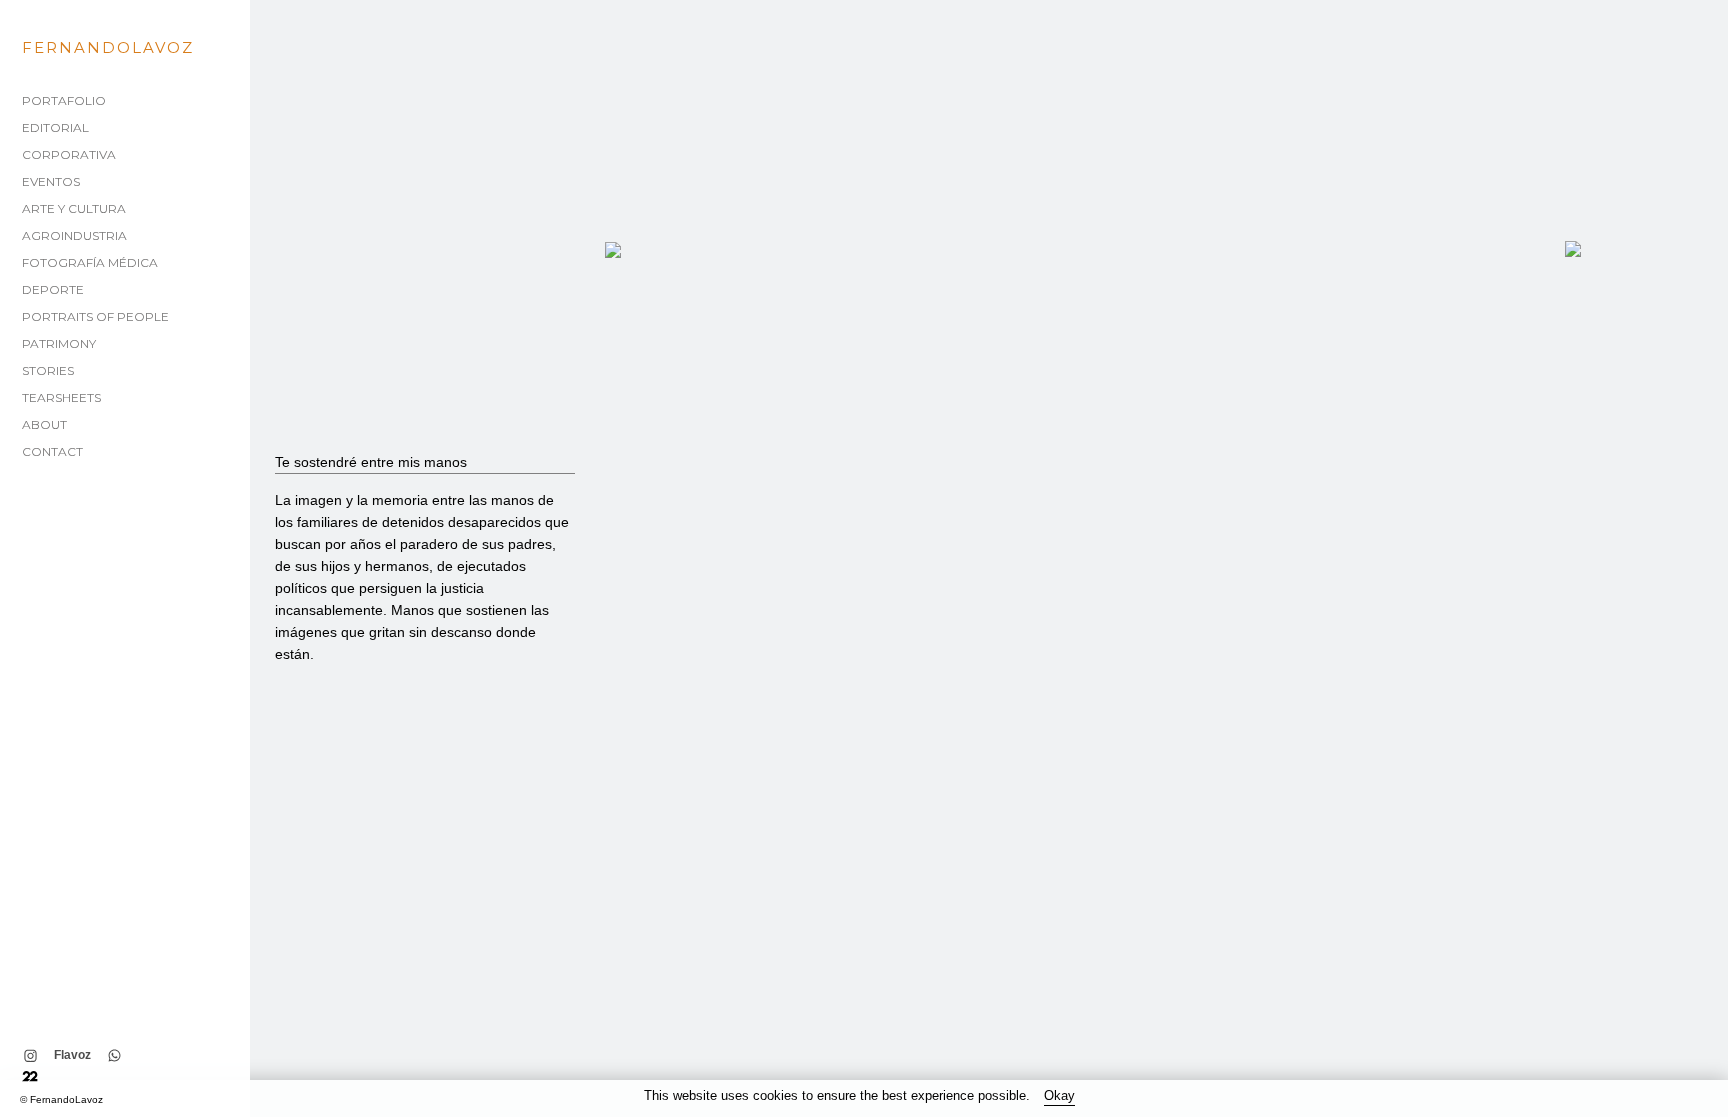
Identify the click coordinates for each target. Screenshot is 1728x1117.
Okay (1059, 1095)
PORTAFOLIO (64, 100)
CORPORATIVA (69, 154)
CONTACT (52, 451)
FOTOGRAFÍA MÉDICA (90, 262)
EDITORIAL (55, 127)
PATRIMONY (59, 343)
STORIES (48, 370)
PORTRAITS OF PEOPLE (95, 316)
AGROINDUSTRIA (74, 235)
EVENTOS (51, 181)
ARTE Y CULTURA (74, 208)
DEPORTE (53, 289)
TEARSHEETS (61, 397)
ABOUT (44, 424)
